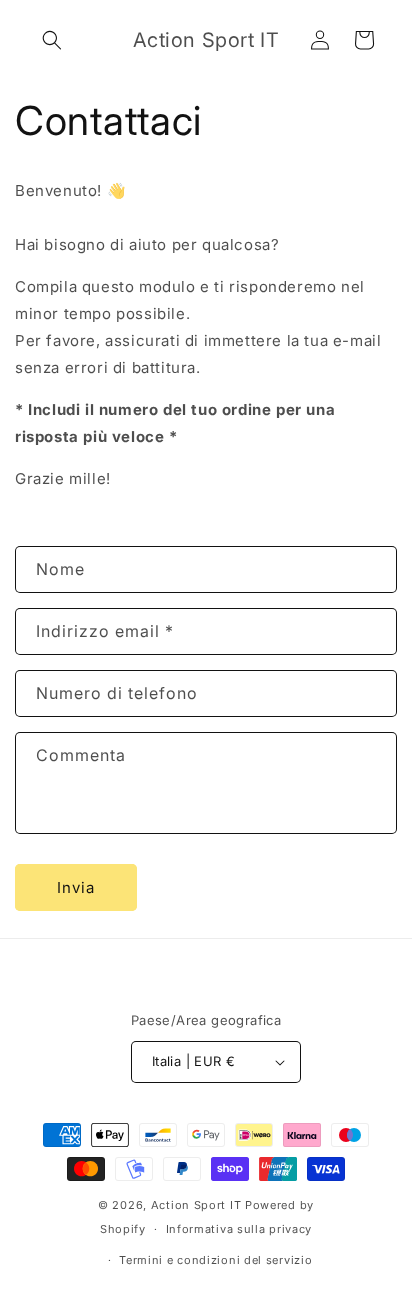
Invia (76, 887)
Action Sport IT (196, 1205)
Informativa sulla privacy (239, 1229)
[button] (52, 40)
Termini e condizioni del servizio (215, 1260)
